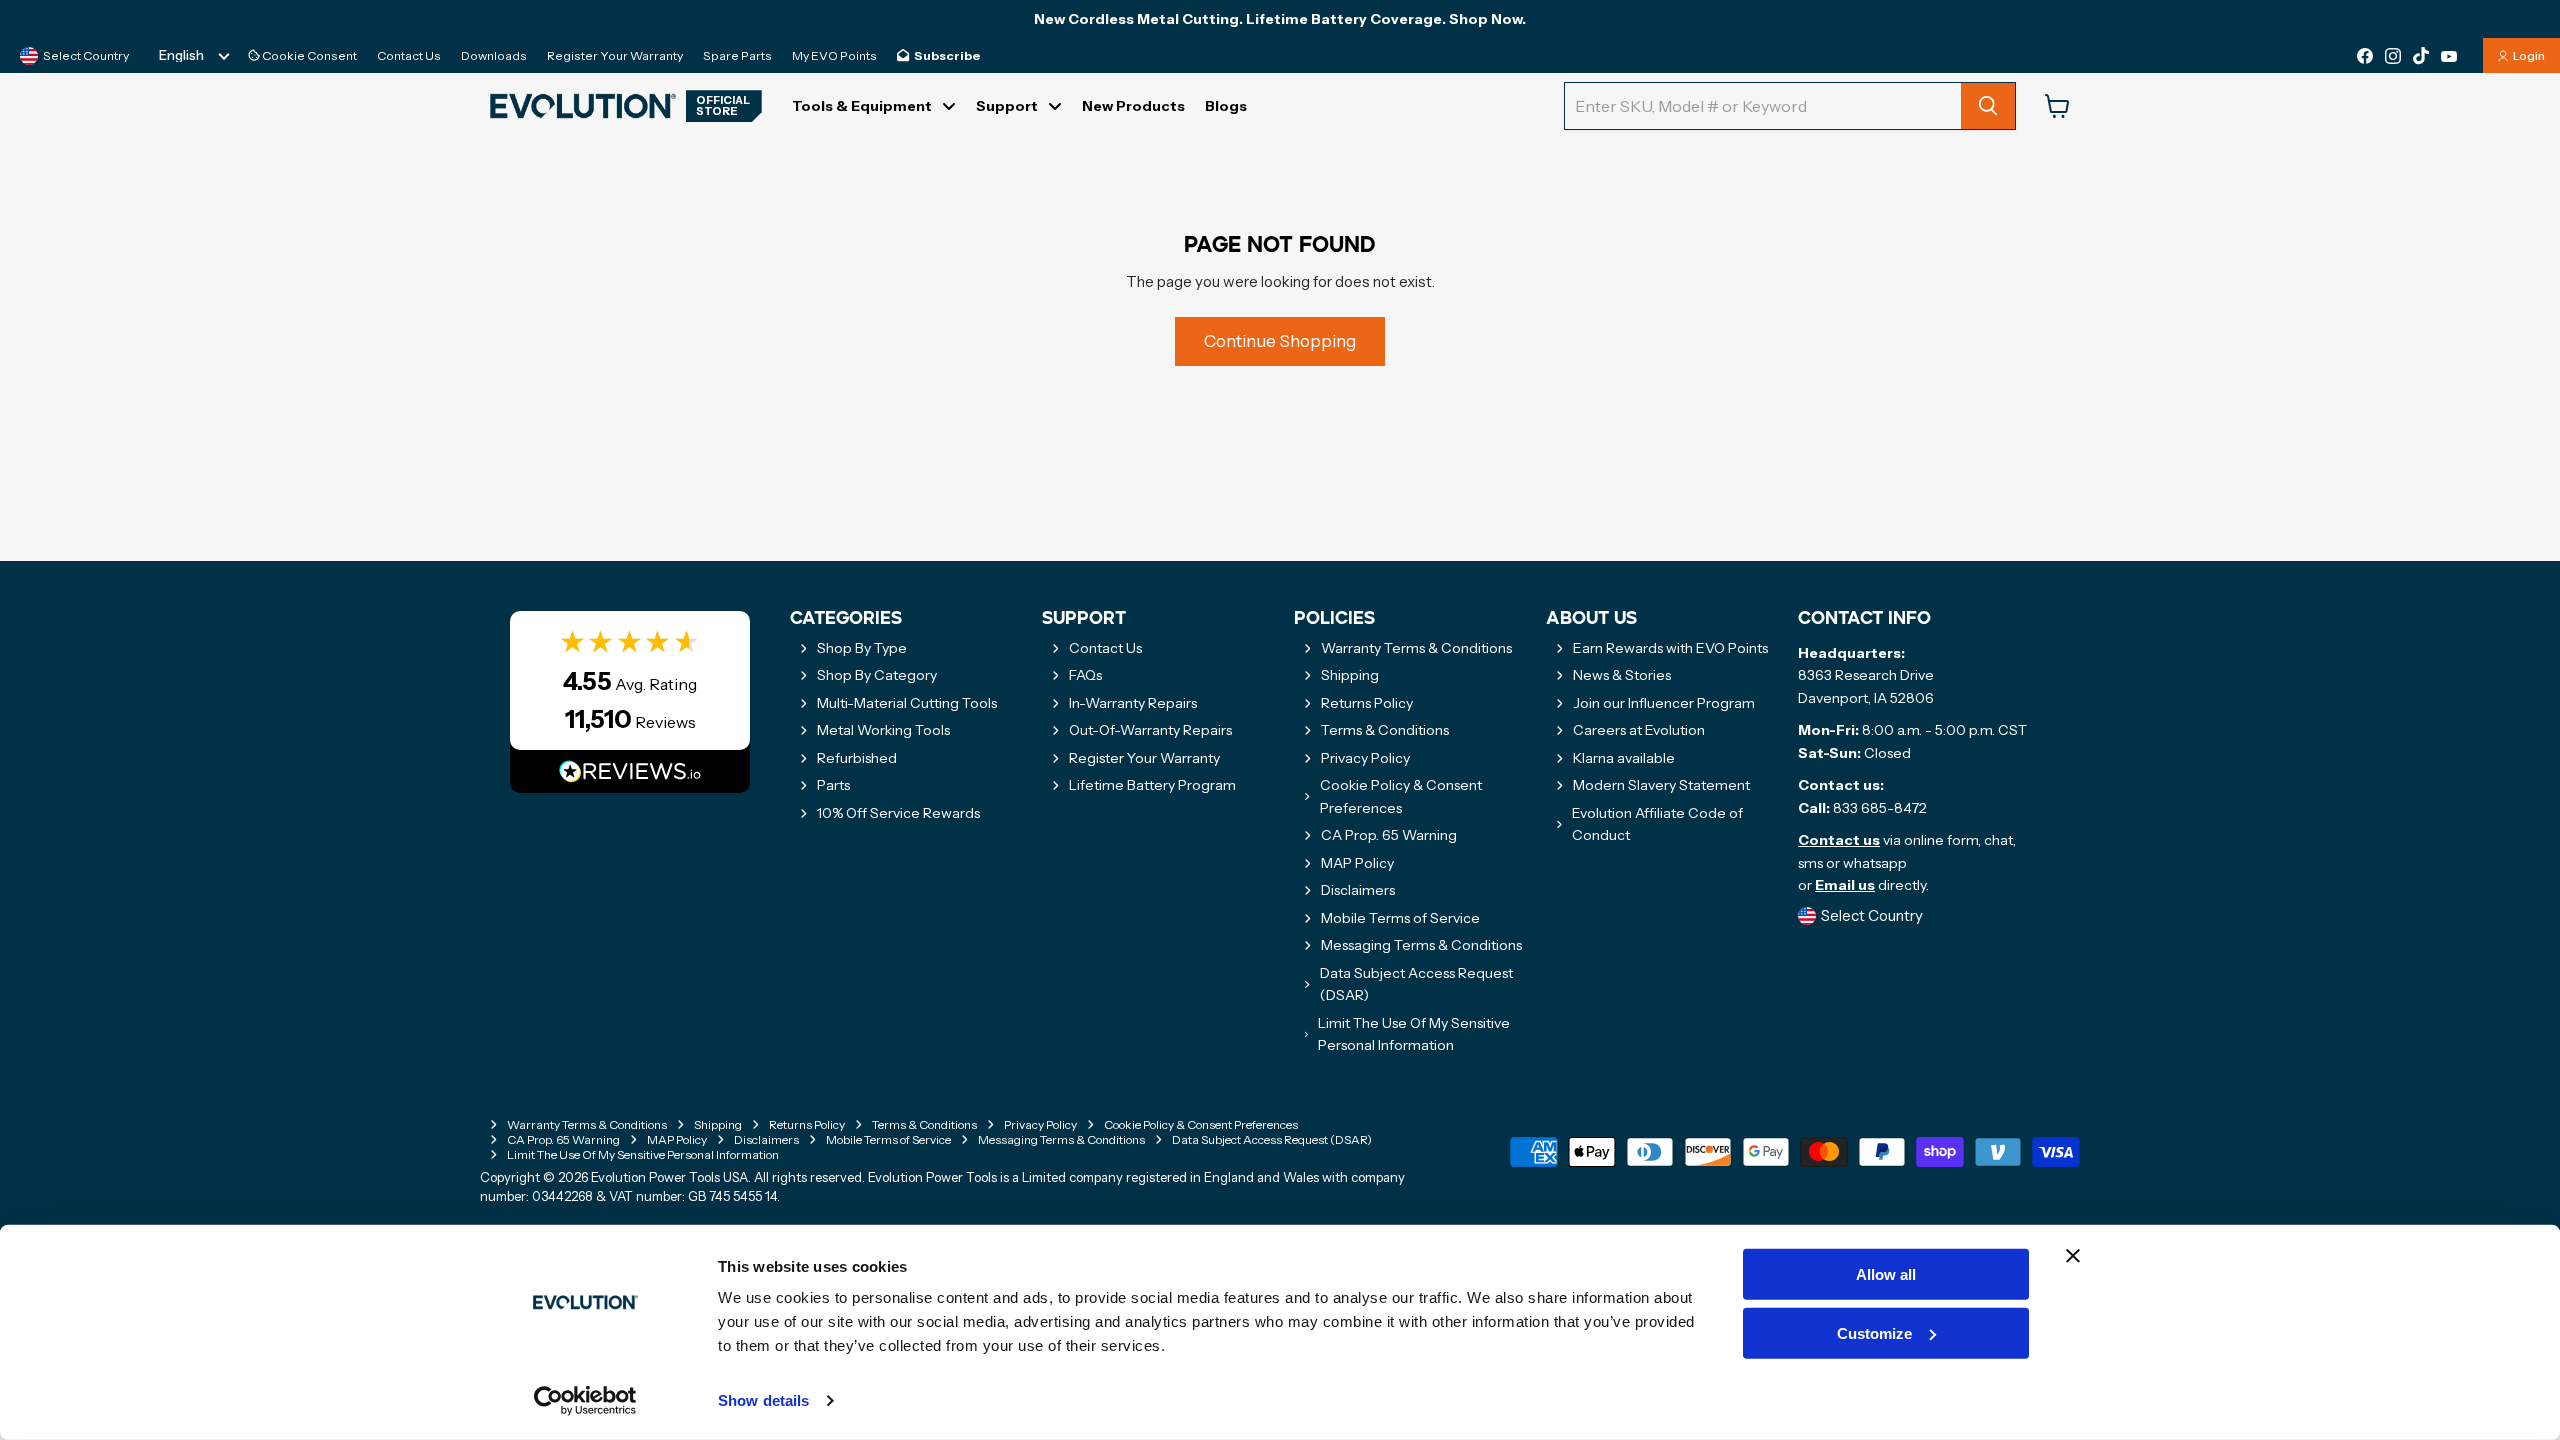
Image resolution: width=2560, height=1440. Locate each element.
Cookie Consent (308, 56)
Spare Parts (737, 56)
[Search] (1988, 106)
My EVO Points (834, 56)
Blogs (1226, 106)
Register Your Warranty (615, 56)
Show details (763, 1400)
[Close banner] (2073, 1256)
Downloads (494, 56)
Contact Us (409, 56)
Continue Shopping (1280, 341)
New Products (1133, 106)
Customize (1874, 1333)
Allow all (1886, 1274)
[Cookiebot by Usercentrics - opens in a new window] (585, 1401)
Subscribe (947, 56)
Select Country (86, 55)
